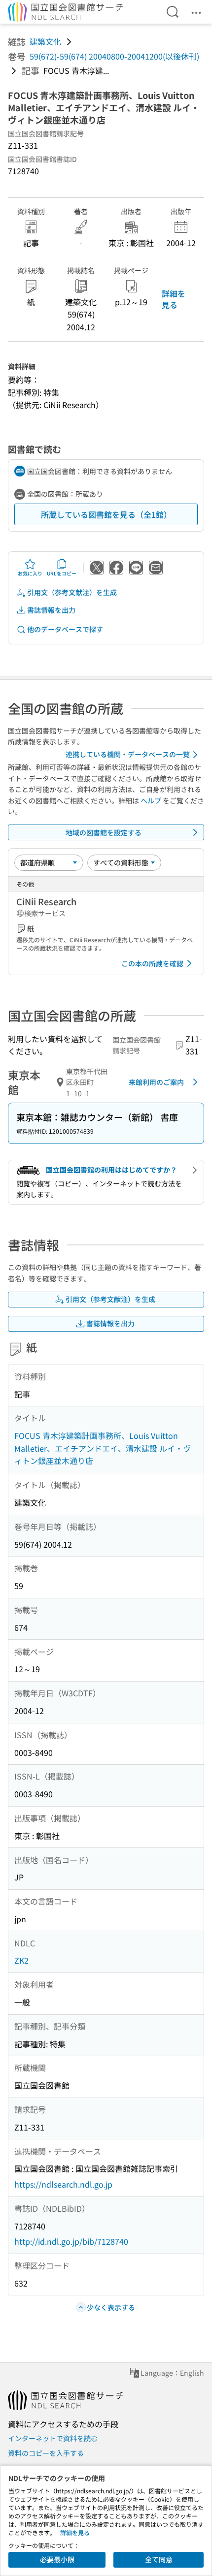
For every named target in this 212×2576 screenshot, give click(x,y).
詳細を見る (174, 299)
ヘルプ (151, 800)
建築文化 (45, 41)
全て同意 (159, 2559)
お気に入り (30, 573)
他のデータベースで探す (65, 629)
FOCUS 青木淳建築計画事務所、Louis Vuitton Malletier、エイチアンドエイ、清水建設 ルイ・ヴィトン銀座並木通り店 (103, 1448)
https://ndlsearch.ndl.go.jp (63, 2184)
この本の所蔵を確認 (152, 963)
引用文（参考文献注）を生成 (72, 592)
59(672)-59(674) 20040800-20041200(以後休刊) (114, 56)
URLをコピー (62, 573)
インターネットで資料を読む (53, 2438)
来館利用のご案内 (156, 1082)
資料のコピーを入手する (46, 2453)
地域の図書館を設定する (104, 832)
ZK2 (21, 1960)
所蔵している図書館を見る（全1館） (106, 514)
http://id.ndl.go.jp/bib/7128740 (71, 2241)
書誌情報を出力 (51, 610)
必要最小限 (57, 2559)
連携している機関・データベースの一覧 (128, 754)
